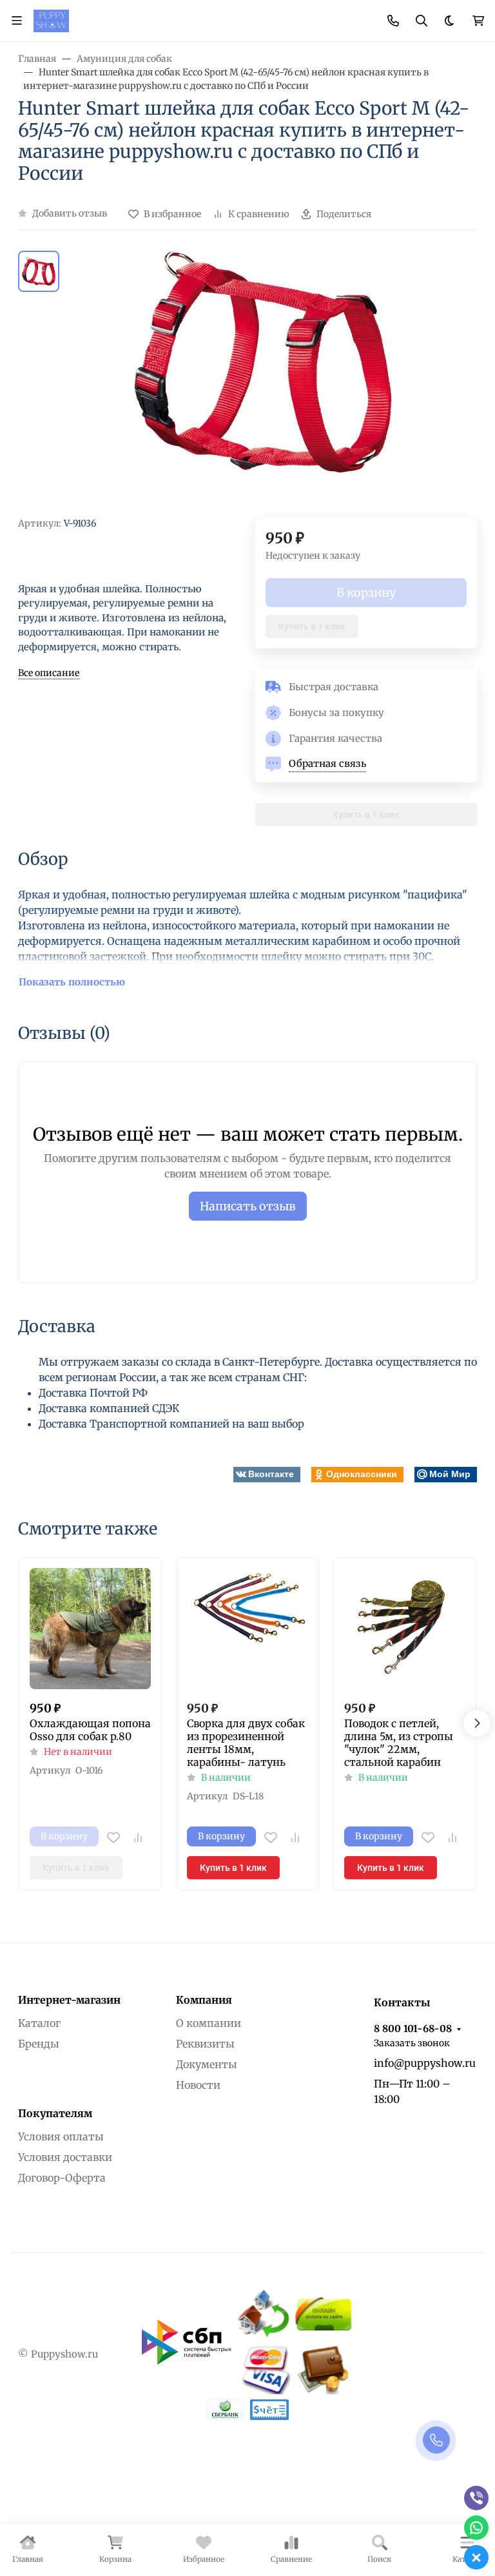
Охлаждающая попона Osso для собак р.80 (90, 1730)
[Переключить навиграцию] (17, 21)
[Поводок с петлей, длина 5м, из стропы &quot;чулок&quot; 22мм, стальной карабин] (405, 1629)
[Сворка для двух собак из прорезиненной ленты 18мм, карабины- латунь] (247, 1629)
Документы (207, 2064)
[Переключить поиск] (422, 21)
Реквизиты (205, 2044)
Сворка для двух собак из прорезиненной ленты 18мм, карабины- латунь (246, 1743)
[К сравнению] (138, 1837)
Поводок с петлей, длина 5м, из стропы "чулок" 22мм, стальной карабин (399, 1743)
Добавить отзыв (70, 213)
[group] (263, 384)
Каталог (39, 2023)
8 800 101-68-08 (413, 2029)
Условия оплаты (61, 2136)
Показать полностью (72, 982)
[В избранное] (113, 1837)
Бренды (39, 2044)
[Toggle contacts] (393, 21)
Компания (204, 2000)
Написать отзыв (248, 1206)
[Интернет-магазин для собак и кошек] (51, 20)
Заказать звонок (412, 2043)
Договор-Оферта (62, 2178)
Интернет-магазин (69, 2000)
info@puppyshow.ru (425, 2063)
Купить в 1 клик (312, 626)
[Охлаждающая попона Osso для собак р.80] (90, 1629)
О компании (209, 2023)
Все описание (49, 673)
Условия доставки (65, 2157)
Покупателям (55, 2113)
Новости (198, 2085)
